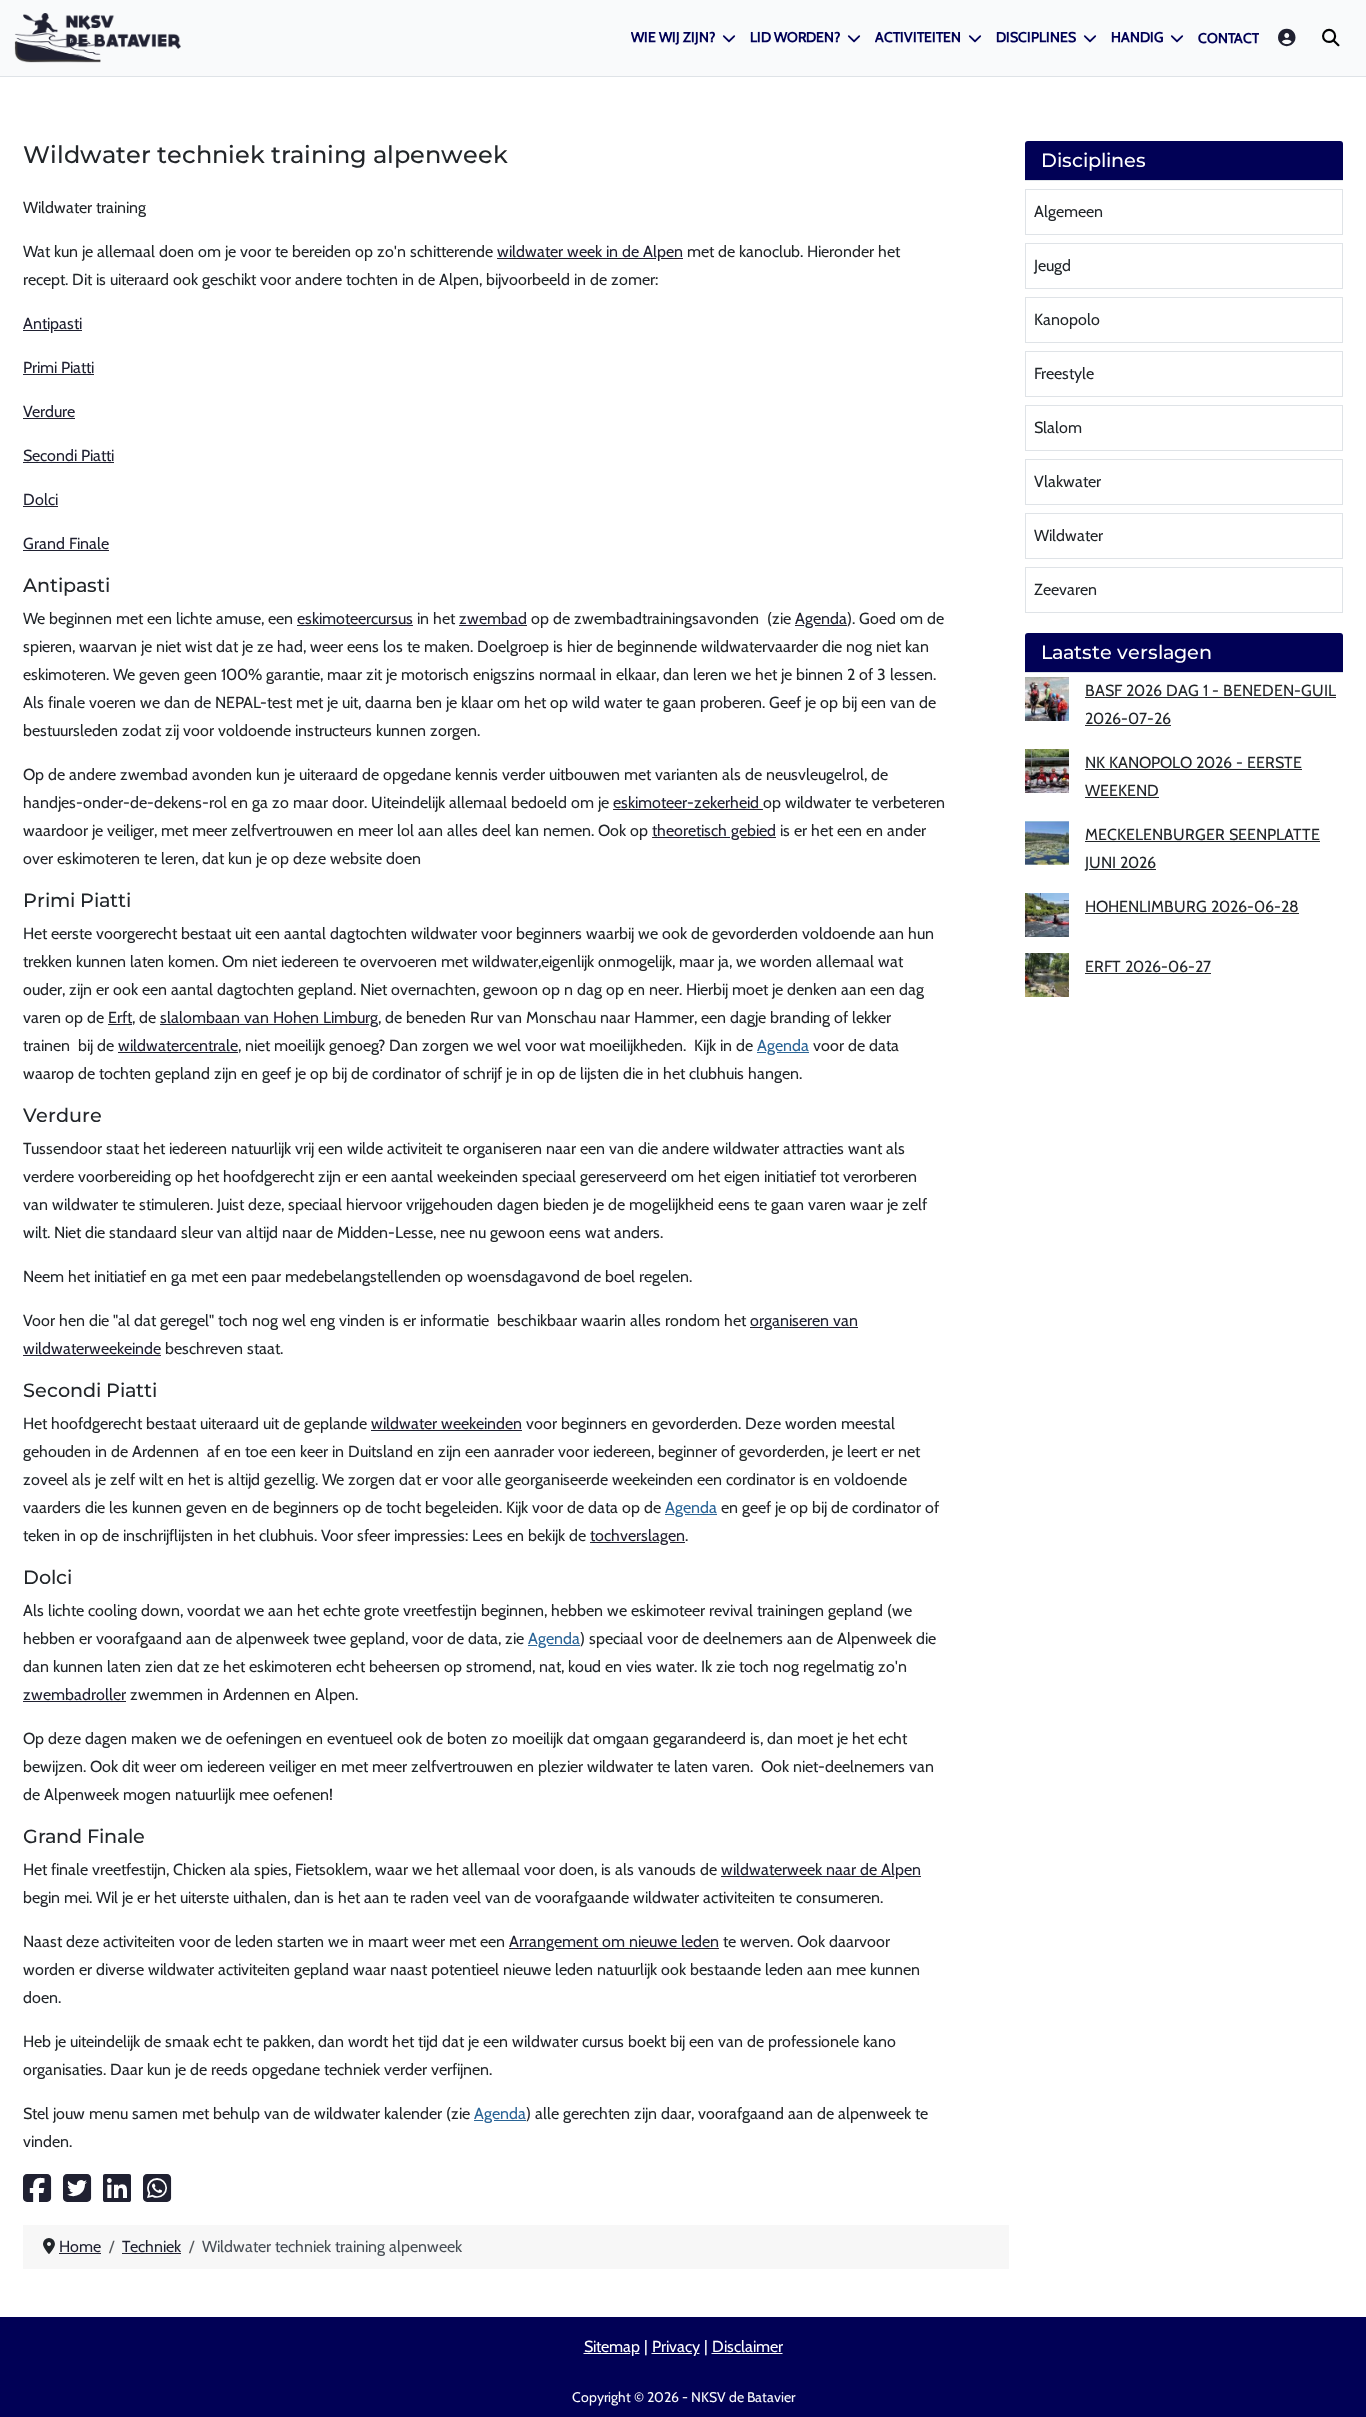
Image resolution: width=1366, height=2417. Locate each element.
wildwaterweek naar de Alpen (821, 1869)
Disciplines (1036, 37)
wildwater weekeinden (446, 1423)
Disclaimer (747, 2346)
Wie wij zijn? (673, 37)
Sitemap (612, 2346)
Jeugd (1052, 265)
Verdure (49, 411)
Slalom (1058, 427)
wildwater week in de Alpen (590, 251)
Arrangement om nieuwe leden (614, 1941)
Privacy (676, 2346)
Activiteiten (918, 37)
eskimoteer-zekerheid (688, 802)
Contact (1228, 38)
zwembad (493, 618)
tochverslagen (637, 1535)
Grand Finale (66, 543)
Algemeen (1068, 211)
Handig (1137, 37)
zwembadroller (74, 1694)
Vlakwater (1067, 481)
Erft (120, 1017)
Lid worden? (795, 37)
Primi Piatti (58, 367)
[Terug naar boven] (1331, 2378)
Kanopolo (1067, 319)
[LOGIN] (1288, 37)
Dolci (40, 499)
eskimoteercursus (355, 618)
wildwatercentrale (178, 1045)
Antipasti (52, 323)
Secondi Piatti (68, 455)
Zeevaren (1065, 589)
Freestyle (1064, 373)
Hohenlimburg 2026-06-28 (1192, 906)
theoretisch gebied (714, 830)
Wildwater (1068, 535)
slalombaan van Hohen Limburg (269, 1017)
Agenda (821, 618)
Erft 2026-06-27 (1148, 966)
